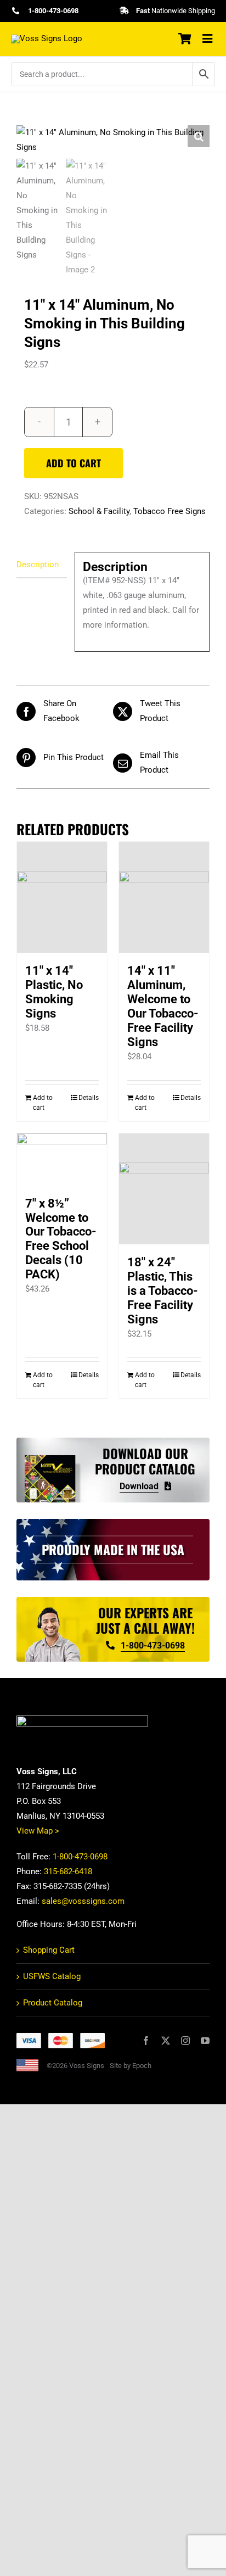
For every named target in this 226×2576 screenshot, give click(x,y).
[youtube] (205, 2041)
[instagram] (185, 2041)
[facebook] (146, 2041)
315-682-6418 (68, 1871)
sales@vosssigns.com (83, 1901)
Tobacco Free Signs (169, 511)
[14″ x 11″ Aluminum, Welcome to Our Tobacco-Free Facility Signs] (164, 897)
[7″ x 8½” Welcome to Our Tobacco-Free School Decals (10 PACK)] (62, 1160)
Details (89, 1098)
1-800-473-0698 (80, 1857)
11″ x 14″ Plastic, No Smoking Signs (54, 992)
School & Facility (99, 511)
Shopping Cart (49, 1950)
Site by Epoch (131, 2066)
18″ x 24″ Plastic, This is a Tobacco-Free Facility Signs (163, 1291)
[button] (199, 136)
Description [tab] (38, 565)
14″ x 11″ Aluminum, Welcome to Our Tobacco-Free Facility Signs (163, 1006)
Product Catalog (53, 2003)
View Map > (38, 1831)
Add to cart (74, 463)
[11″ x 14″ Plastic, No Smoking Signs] (62, 897)
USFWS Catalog (52, 1976)
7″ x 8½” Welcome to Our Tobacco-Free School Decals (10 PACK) (61, 1239)
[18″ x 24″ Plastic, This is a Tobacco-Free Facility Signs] (164, 1189)
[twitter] (166, 2041)
